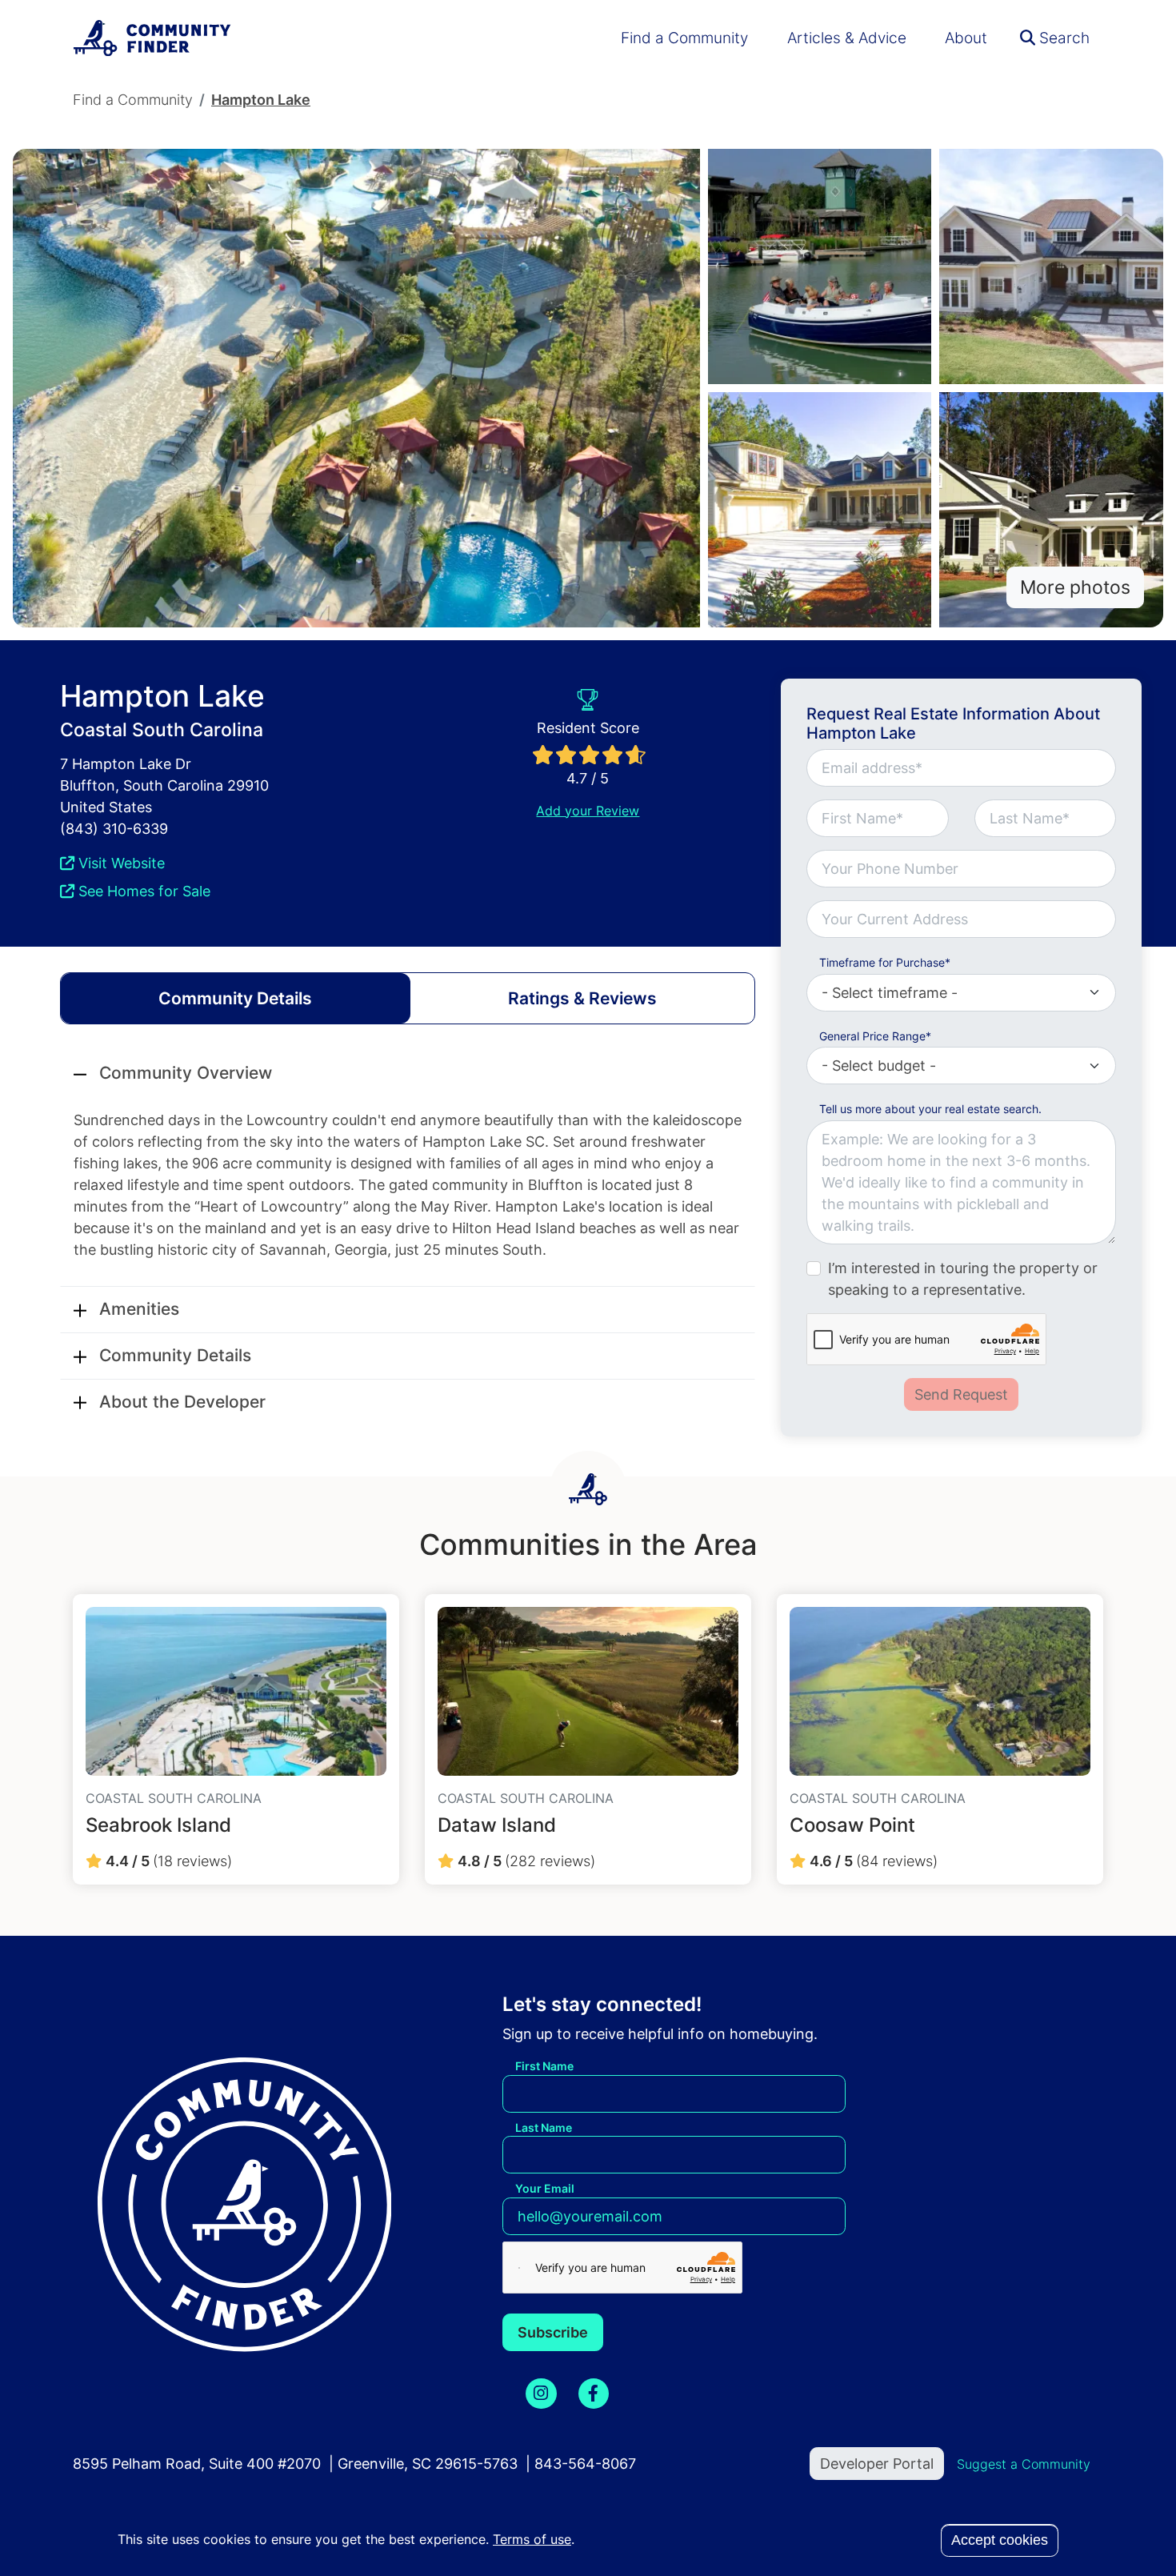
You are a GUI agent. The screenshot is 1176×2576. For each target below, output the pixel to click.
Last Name (544, 2127)
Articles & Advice (847, 38)
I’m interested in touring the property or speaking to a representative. (963, 1279)
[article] (236, 1739)
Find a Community (684, 38)
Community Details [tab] (235, 998)
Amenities (139, 1309)
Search (1062, 38)
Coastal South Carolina (162, 729)
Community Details (175, 1355)
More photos (1075, 587)
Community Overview (186, 1073)
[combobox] (961, 919)
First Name (544, 2066)
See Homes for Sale (142, 891)
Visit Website (120, 863)
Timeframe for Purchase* (885, 962)
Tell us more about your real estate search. (930, 1109)
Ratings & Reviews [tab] (582, 998)
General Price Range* (875, 1036)
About (966, 38)
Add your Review (588, 811)
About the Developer (182, 1402)
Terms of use (532, 2539)
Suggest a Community (1024, 2464)
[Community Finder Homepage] (153, 38)
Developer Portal (877, 2464)
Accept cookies (1000, 2540)
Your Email (545, 2188)
